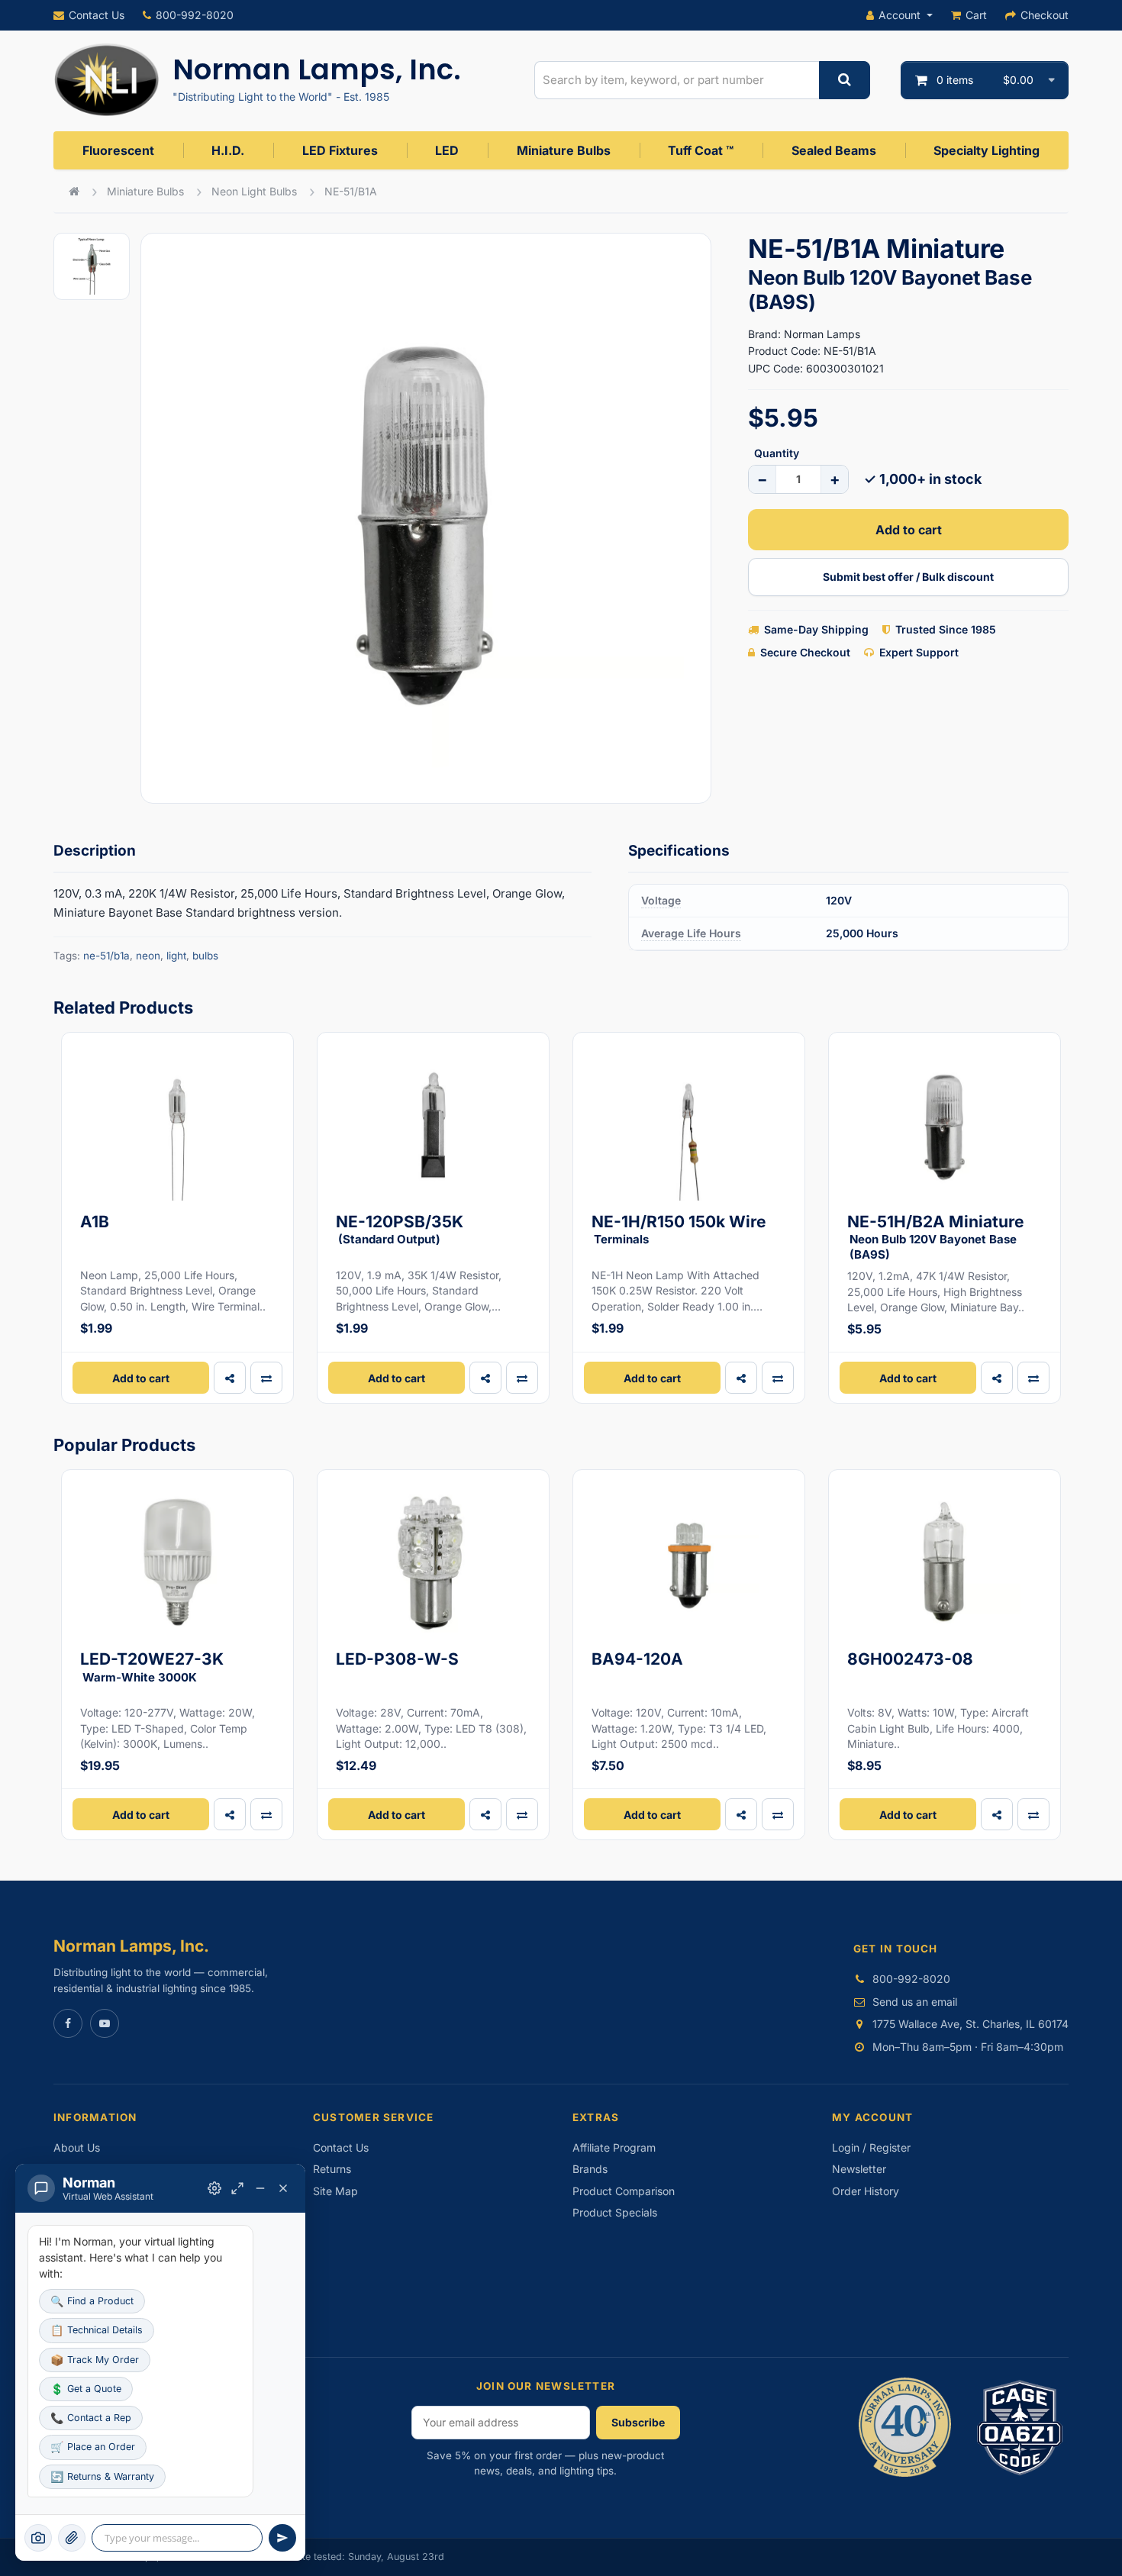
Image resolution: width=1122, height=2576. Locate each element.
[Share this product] (230, 1378)
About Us (77, 2147)
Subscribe (638, 2422)
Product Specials (615, 2212)
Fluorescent (118, 150)
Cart (976, 15)
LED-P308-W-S (397, 1659)
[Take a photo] (38, 2538)
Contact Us (97, 15)
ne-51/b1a (106, 956)
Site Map (335, 2191)
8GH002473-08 (910, 1659)
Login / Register (871, 2147)
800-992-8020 (195, 15)
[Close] (283, 2188)
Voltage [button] (661, 900)
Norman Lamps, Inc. (317, 69)
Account (900, 15)
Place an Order (93, 2447)
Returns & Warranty (102, 2476)
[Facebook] (68, 2023)
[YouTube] (105, 2023)
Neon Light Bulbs (254, 191)
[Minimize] (260, 2188)
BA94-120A (637, 1659)
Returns (332, 2169)
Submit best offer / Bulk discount (908, 577)
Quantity (777, 453)
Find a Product (92, 2301)
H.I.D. (228, 150)
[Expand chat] (237, 2188)
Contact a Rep (91, 2418)
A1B (95, 1222)
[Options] (214, 2188)
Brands (590, 2169)
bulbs (205, 956)
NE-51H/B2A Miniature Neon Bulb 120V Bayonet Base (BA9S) (936, 1237)
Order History (866, 2191)
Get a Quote (86, 2389)
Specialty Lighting (987, 150)
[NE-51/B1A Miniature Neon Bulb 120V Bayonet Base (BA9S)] (426, 518)
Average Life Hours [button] (691, 933)
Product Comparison (624, 2191)
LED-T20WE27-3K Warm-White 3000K (152, 1667)
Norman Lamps (822, 334)
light (176, 956)
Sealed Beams (834, 150)
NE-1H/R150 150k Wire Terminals (679, 1229)
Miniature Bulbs (564, 150)
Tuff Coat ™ (701, 150)
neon (148, 956)
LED (447, 150)
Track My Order (95, 2360)
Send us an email (915, 2002)
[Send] (282, 2538)
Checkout (1045, 15)
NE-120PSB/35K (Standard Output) (400, 1229)
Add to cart (909, 530)
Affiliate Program (614, 2147)
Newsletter (859, 2169)
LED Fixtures (340, 150)
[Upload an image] (72, 2538)
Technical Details (97, 2330)
